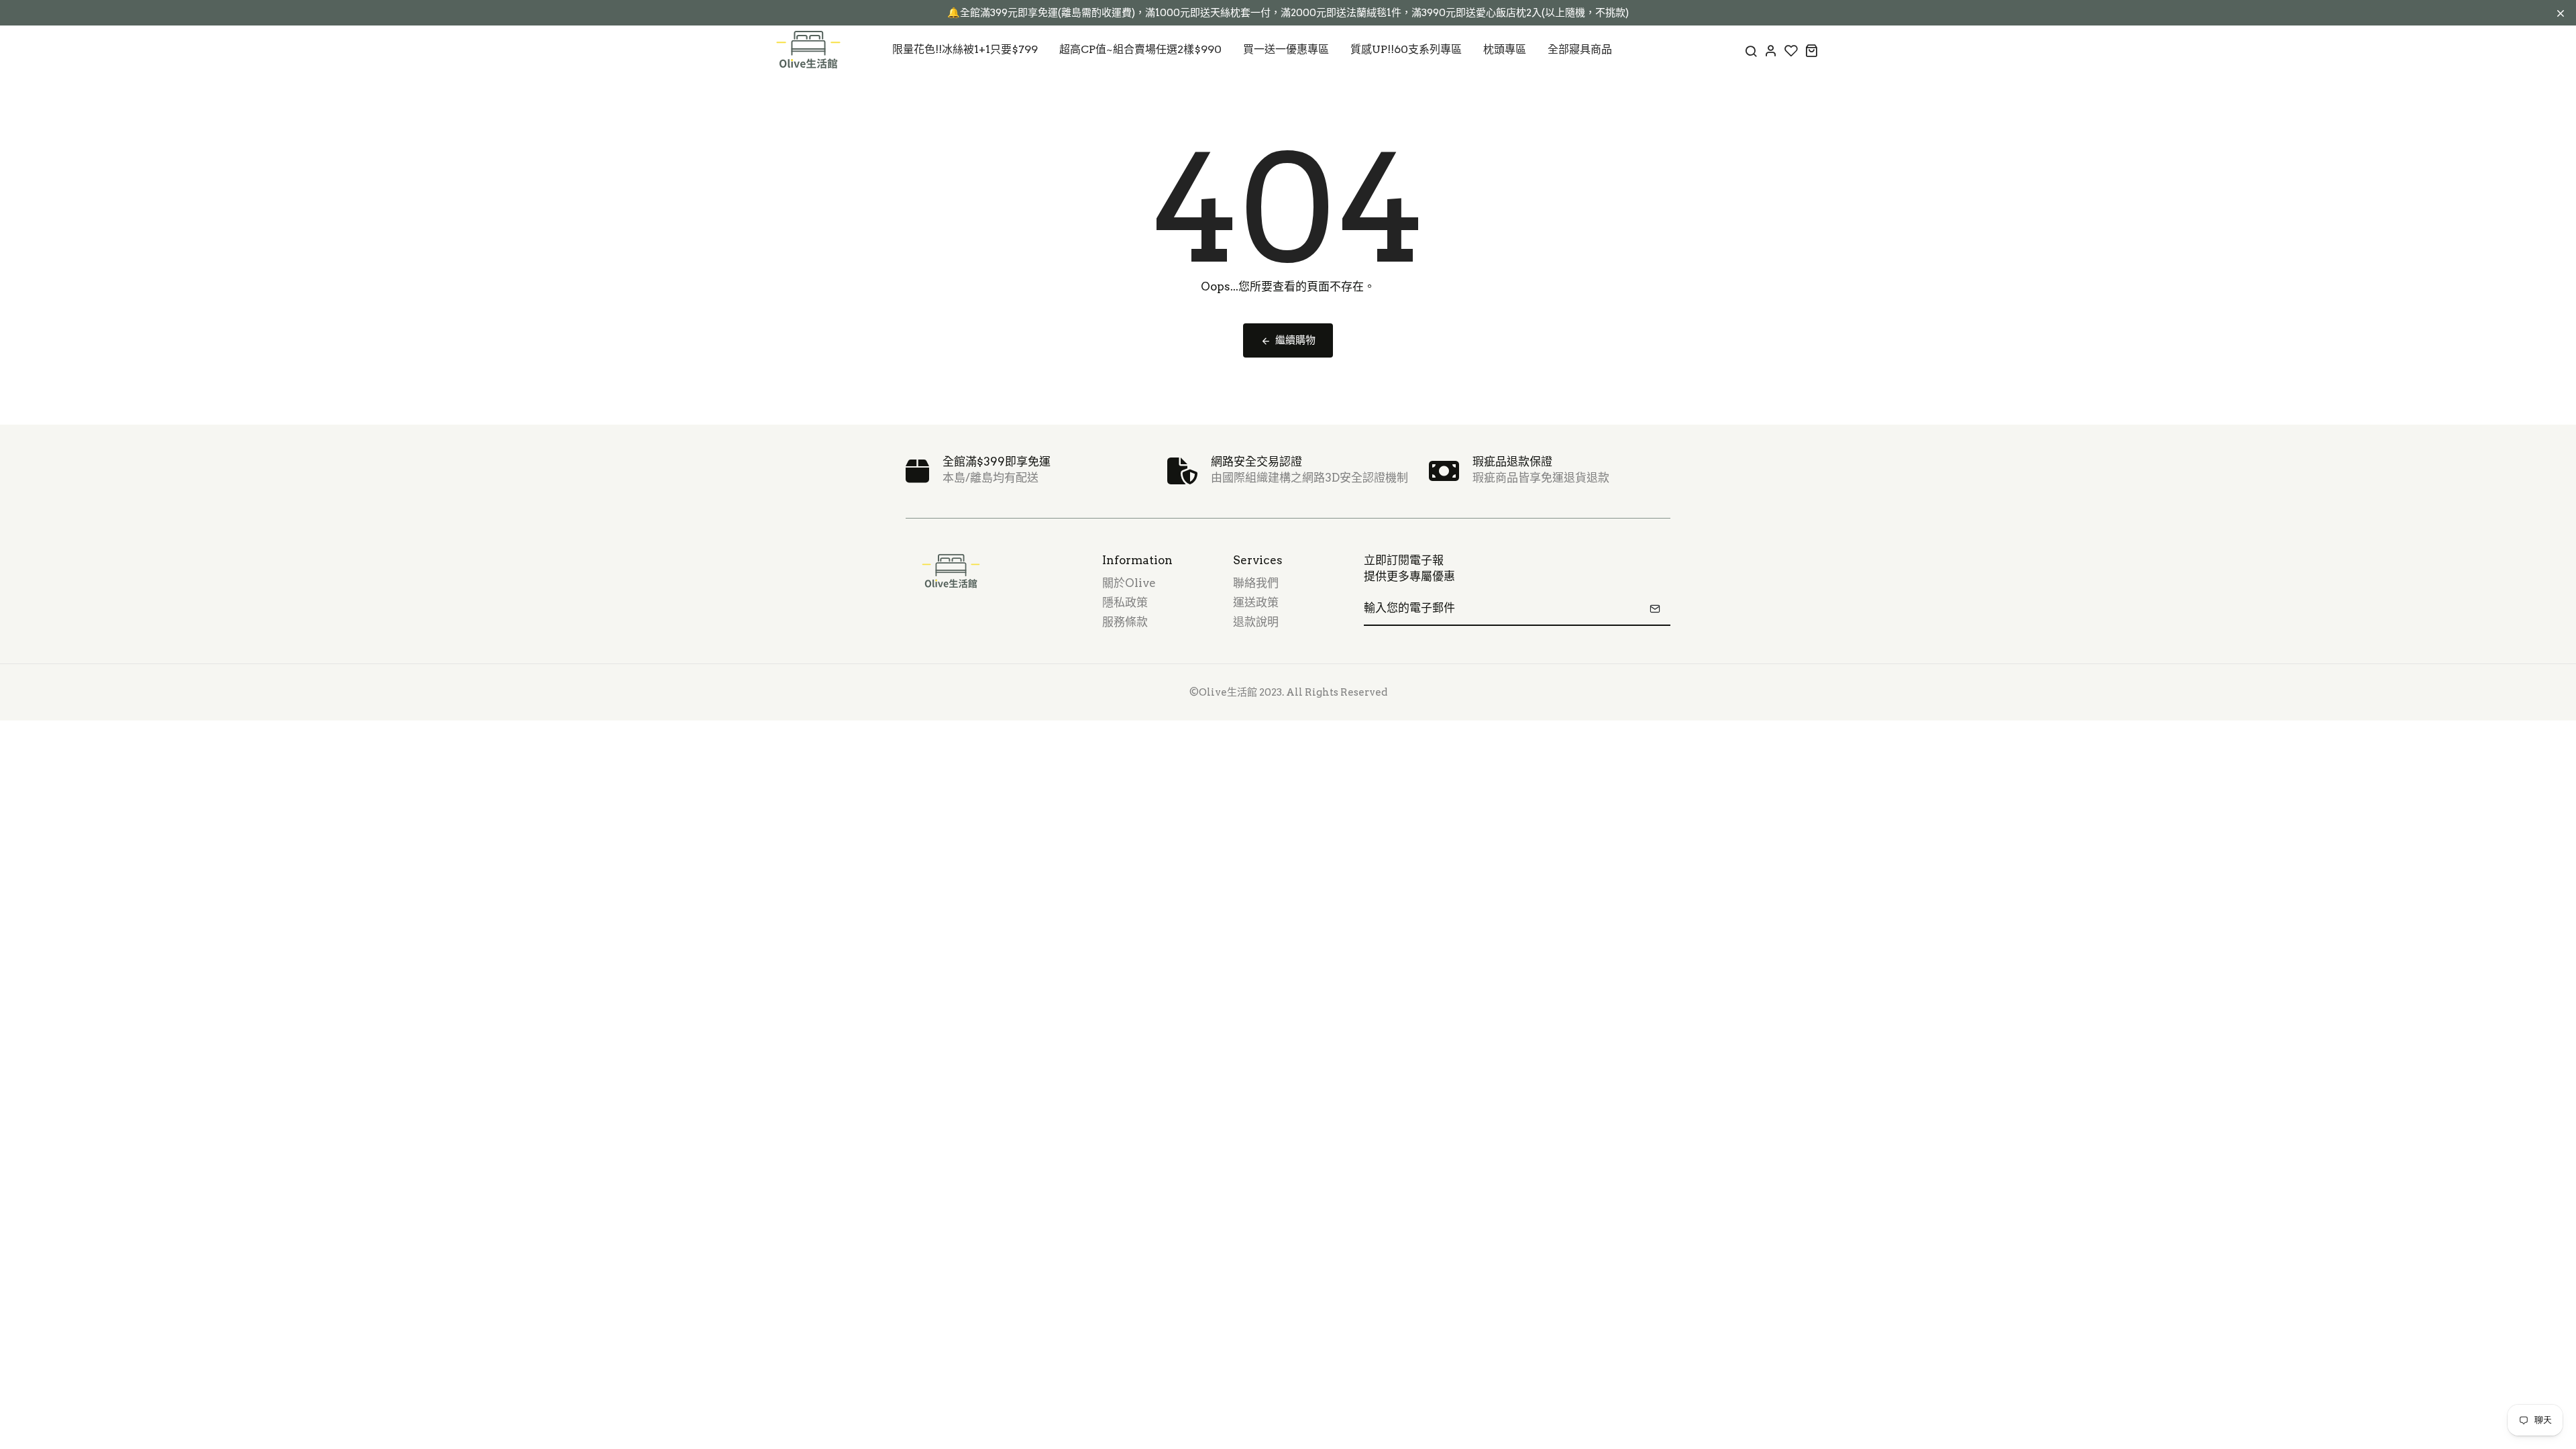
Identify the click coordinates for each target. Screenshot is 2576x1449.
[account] (1771, 50)
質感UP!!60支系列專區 (1406, 49)
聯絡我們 (1256, 583)
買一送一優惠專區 (1286, 49)
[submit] (1655, 608)
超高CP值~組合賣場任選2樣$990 (1140, 49)
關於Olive (1129, 583)
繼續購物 (1295, 340)
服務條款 (1125, 622)
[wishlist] (1791, 50)
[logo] (808, 50)
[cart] (1811, 50)
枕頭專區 (1505, 49)
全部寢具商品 (1580, 49)
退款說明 (1256, 622)
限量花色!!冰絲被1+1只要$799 (965, 49)
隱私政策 (1125, 602)
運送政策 (1256, 602)
